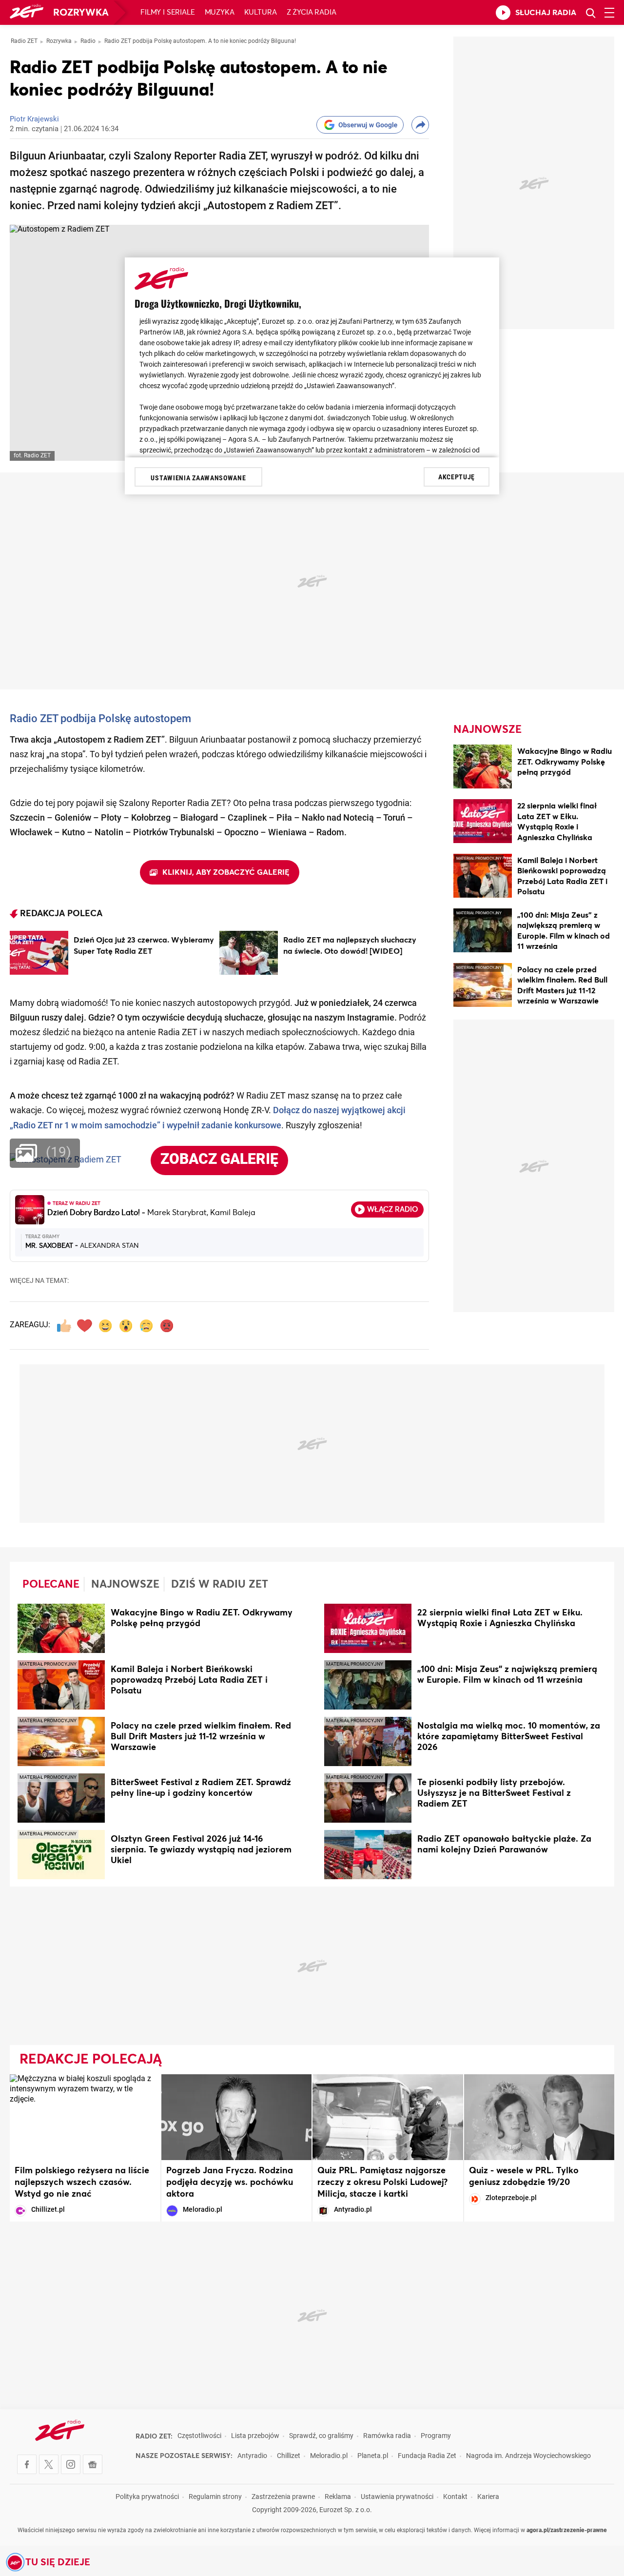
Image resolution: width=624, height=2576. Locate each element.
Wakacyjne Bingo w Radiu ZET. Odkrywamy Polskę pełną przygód (565, 762)
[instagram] (71, 2464)
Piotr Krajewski (34, 120)
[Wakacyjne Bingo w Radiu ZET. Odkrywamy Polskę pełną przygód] (483, 768)
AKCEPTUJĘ (457, 477)
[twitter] (49, 2464)
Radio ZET (24, 41)
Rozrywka (81, 13)
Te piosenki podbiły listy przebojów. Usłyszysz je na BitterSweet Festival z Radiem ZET (494, 1793)
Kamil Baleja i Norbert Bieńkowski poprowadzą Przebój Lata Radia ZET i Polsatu (189, 1680)
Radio (88, 41)
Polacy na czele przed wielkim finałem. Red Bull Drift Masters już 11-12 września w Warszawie (201, 1737)
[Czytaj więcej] (39, 953)
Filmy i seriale (168, 12)
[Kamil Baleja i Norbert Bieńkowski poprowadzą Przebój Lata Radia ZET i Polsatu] (483, 877)
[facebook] (27, 2464)
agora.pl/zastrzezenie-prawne (567, 2531)
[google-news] (93, 2464)
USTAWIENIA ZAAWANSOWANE (198, 478)
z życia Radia (312, 12)
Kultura (261, 12)
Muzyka (220, 12)
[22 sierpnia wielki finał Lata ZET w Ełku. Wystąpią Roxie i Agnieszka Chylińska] (483, 823)
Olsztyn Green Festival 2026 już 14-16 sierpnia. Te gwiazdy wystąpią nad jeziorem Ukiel (201, 1850)
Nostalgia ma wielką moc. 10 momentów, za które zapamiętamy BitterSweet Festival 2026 (509, 1737)
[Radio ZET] (27, 13)
